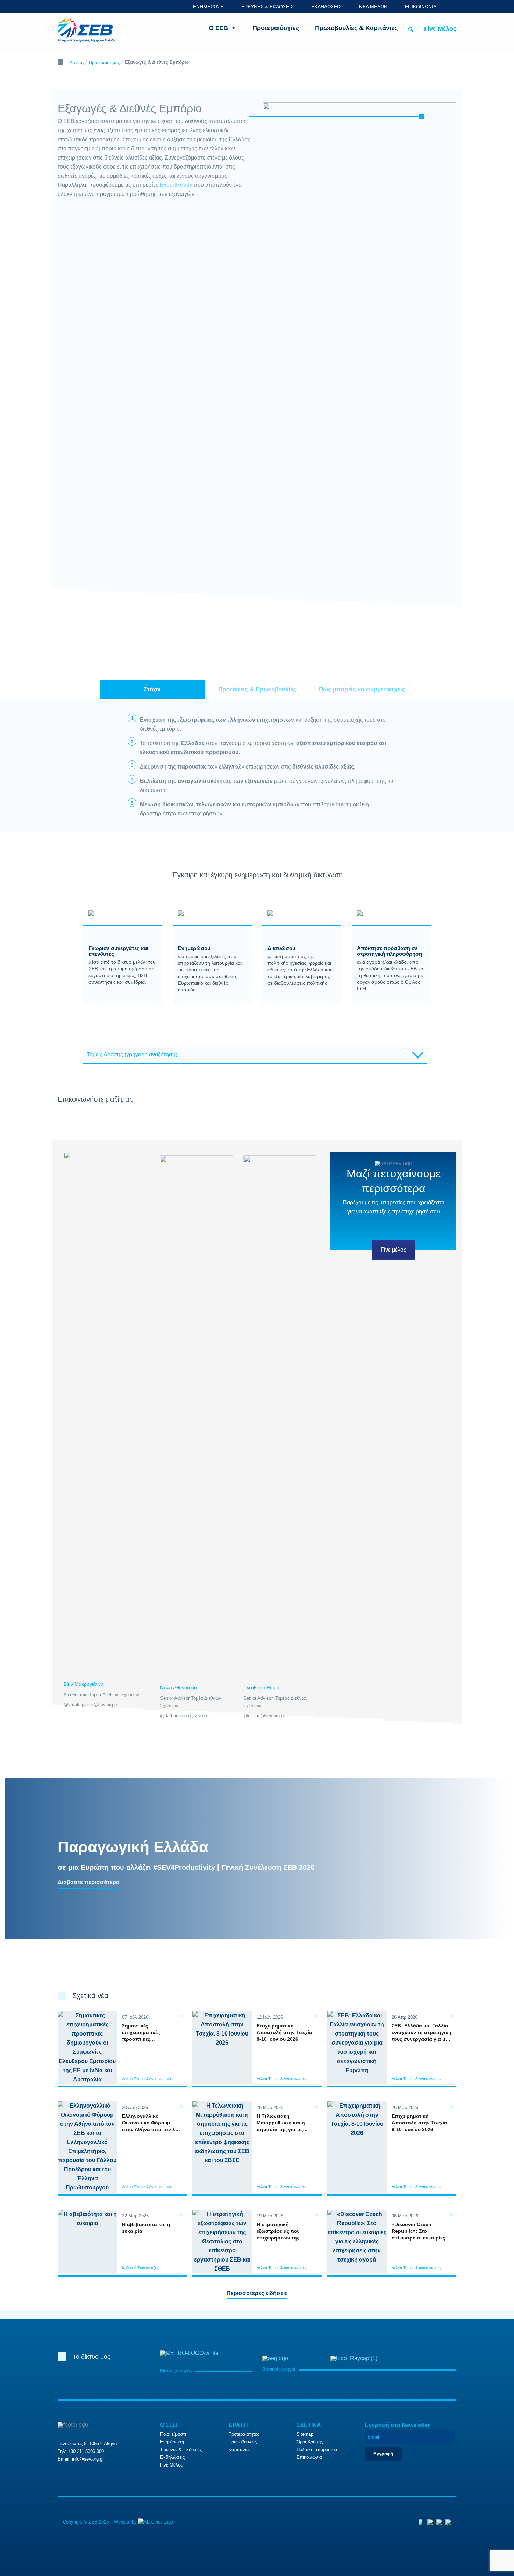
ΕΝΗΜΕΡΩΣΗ (208, 7)
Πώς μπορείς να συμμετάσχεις (362, 689)
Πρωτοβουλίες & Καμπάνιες (356, 28)
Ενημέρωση (172, 2442)
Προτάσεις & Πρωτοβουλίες (257, 689)
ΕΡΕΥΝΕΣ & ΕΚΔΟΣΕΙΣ (267, 7)
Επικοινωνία (309, 2457)
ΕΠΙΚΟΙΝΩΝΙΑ (421, 7)
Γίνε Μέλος (440, 29)
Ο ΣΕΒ (218, 28)
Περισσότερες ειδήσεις (257, 2293)
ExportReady (176, 185)
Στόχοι (152, 689)
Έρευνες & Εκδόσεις (181, 2450)
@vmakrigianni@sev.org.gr (91, 1704)
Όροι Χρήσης (310, 2442)
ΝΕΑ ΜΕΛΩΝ (373, 7)
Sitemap (305, 2434)
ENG (452, 6)
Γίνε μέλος (394, 1250)
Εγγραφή (383, 2454)
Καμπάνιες (239, 2450)
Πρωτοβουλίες (242, 2442)
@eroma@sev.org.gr (264, 1716)
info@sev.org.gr (88, 2459)
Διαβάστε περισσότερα (89, 1882)
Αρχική (77, 62)
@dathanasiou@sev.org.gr (187, 1716)
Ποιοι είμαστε (173, 2434)
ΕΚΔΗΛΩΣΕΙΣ (326, 7)
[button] (411, 29)
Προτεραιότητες (276, 28)
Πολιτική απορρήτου (317, 2450)
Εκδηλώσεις (172, 2457)
